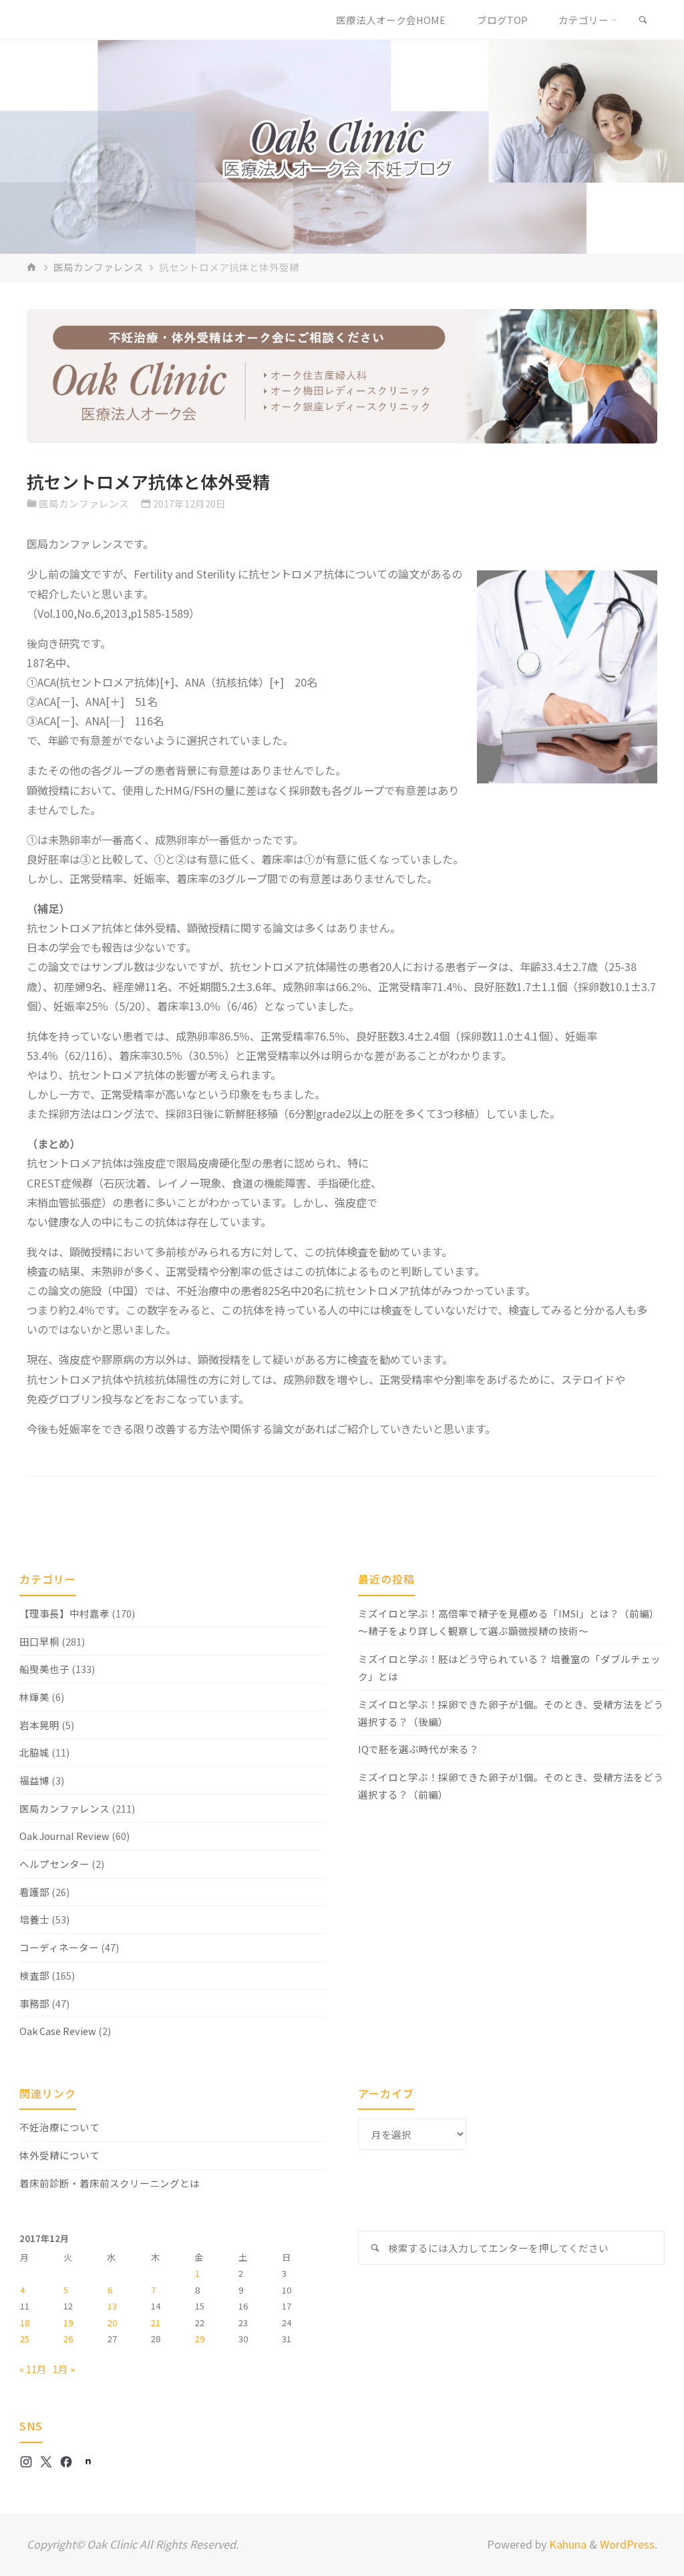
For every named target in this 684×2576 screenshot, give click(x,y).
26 (68, 2339)
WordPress (627, 2544)
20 (112, 2323)
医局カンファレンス (99, 267)
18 (25, 2323)
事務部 (34, 2003)
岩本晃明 (39, 1725)
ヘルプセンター (54, 1864)
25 (25, 2339)
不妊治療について (59, 2127)
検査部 (34, 1975)
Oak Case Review (58, 2031)
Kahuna (566, 2544)
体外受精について (59, 2155)
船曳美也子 (44, 1669)
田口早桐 (39, 1641)
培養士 (34, 1919)
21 (156, 2323)
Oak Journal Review (64, 1836)
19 (68, 2323)
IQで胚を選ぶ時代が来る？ (418, 1749)
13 (112, 2306)
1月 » (64, 2369)
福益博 (34, 1780)
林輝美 (34, 1697)
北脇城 (34, 1752)
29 (200, 2339)
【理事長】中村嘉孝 (64, 1613)
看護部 (34, 1892)
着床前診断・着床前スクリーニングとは (110, 2183)
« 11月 (33, 2369)
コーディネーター (59, 1947)
